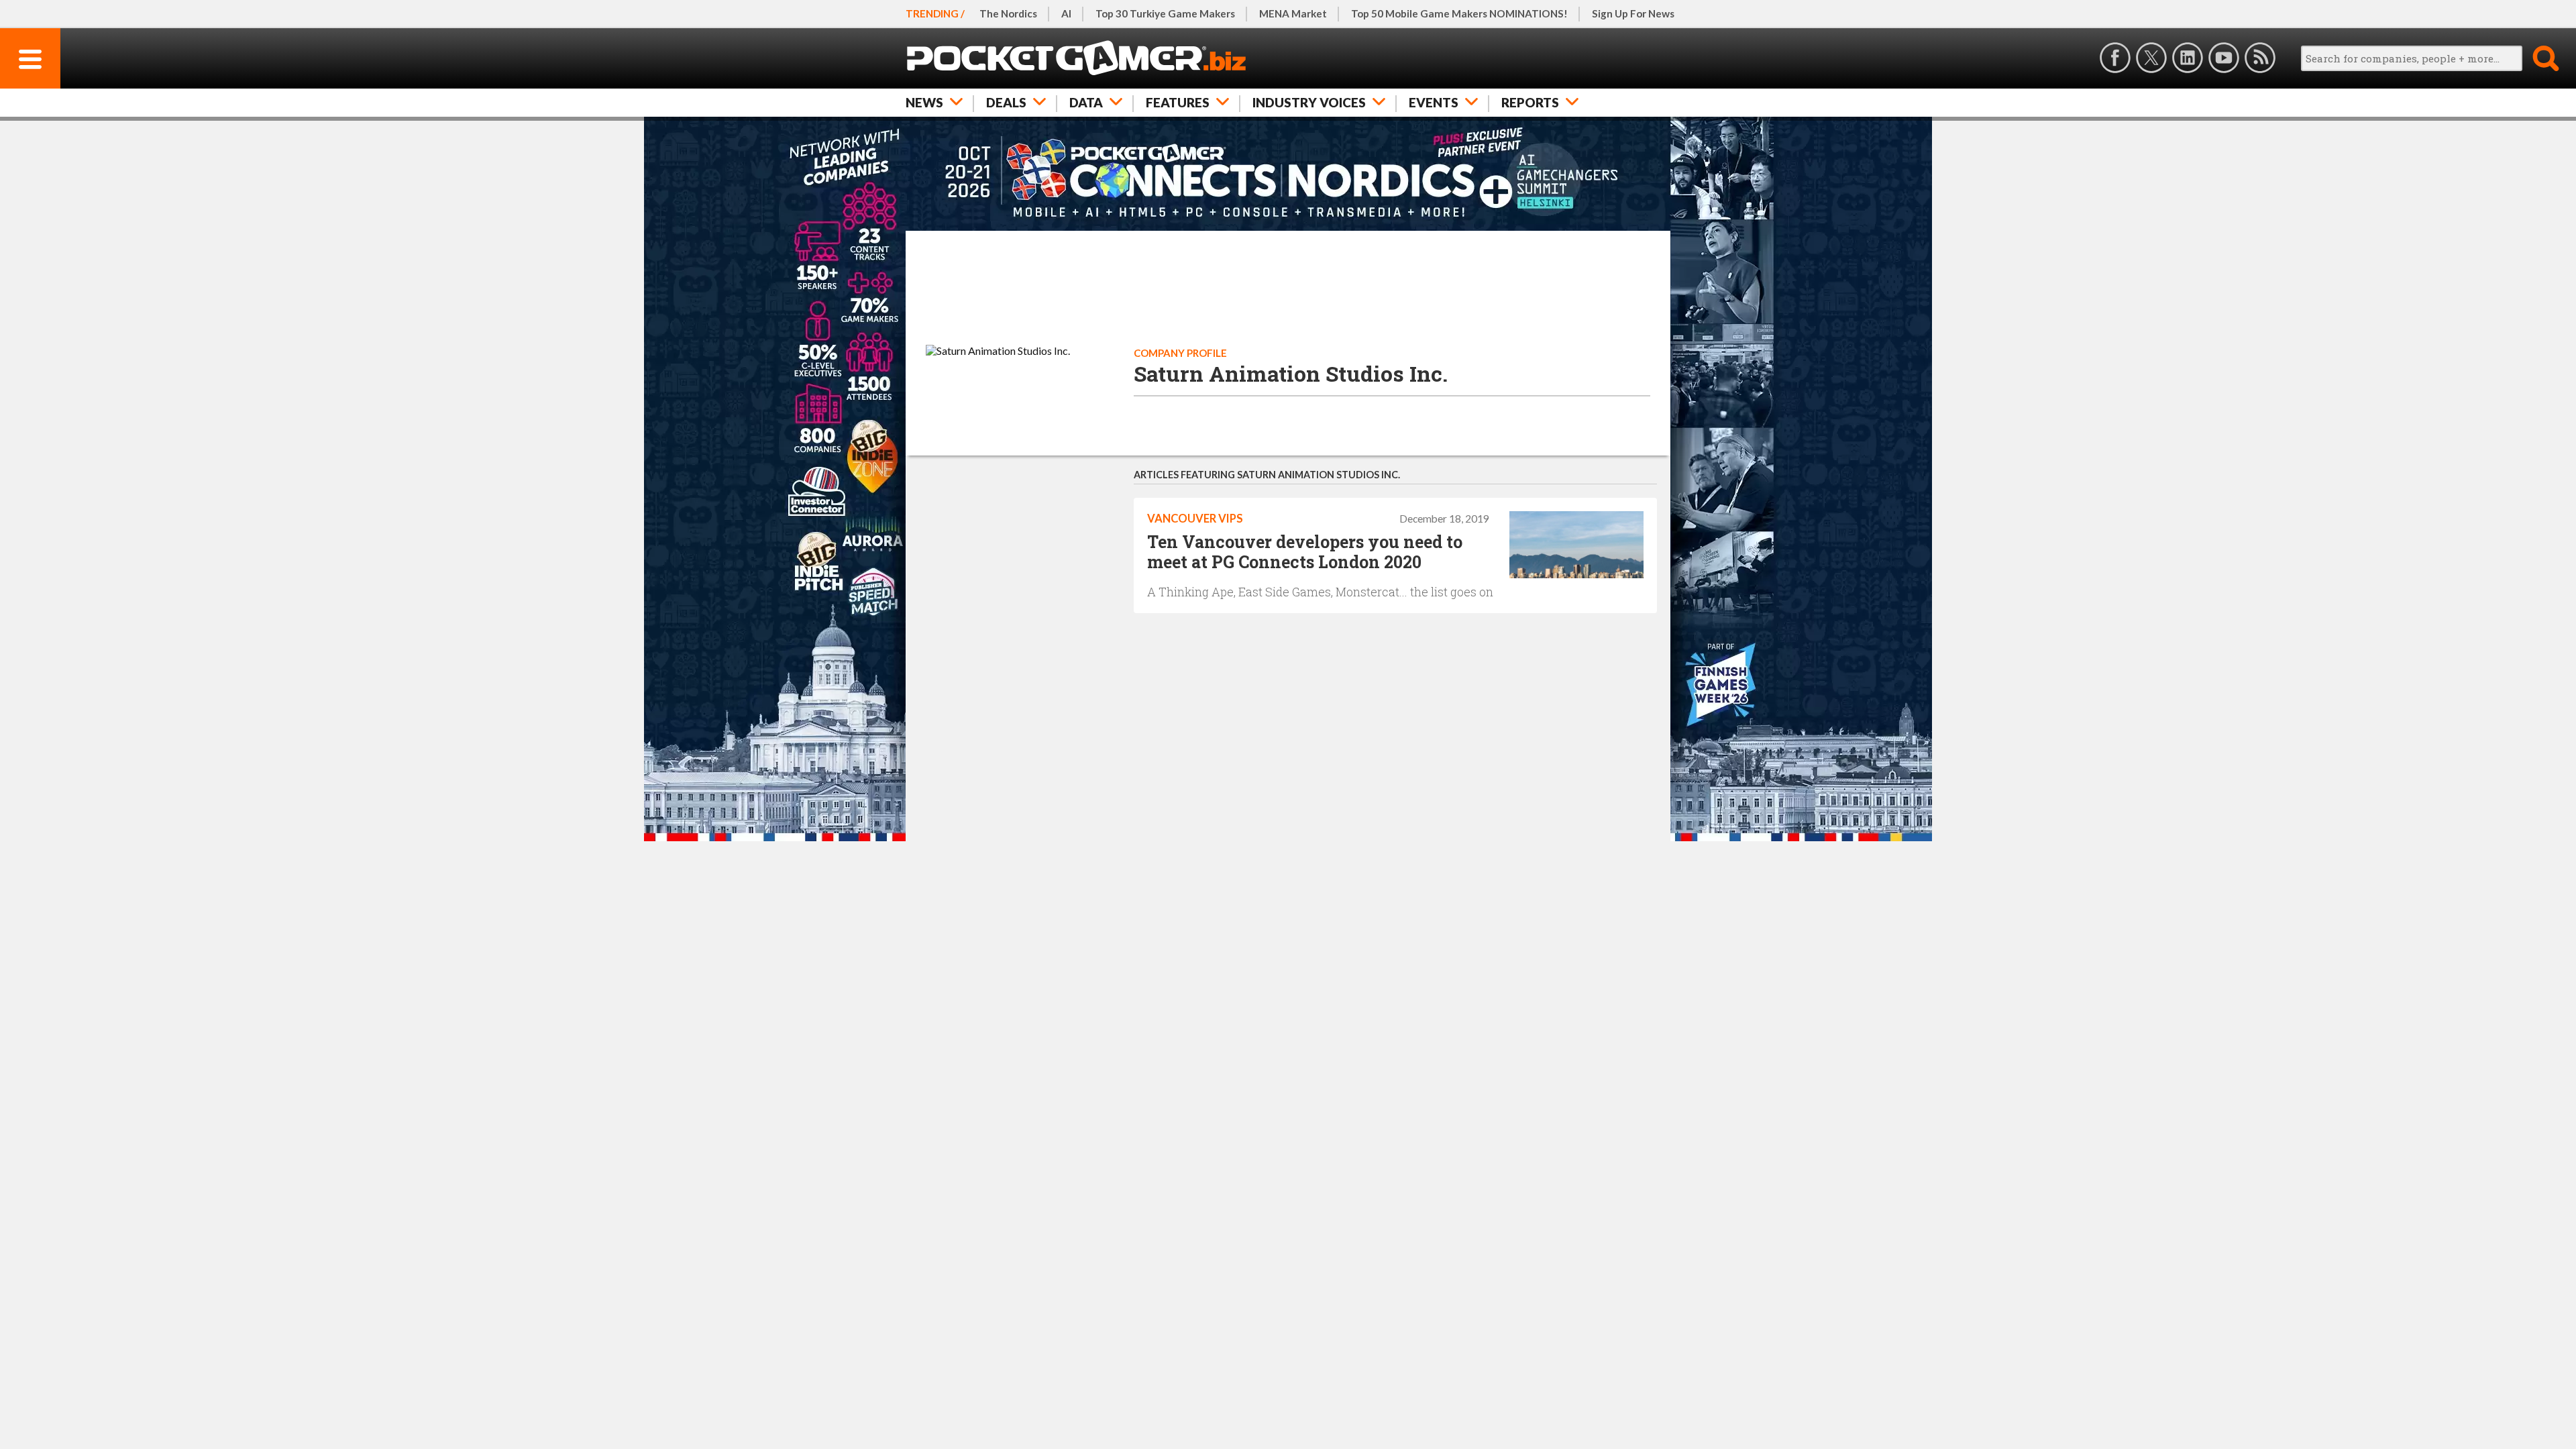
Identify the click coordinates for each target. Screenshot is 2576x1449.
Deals (1006, 102)
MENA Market (1293, 13)
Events (1434, 102)
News (924, 102)
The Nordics (1008, 13)
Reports (1530, 102)
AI (1066, 13)
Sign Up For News (1633, 13)
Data (1086, 102)
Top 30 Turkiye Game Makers (1165, 13)
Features (1178, 102)
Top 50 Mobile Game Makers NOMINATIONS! (1459, 13)
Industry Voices (1309, 102)
